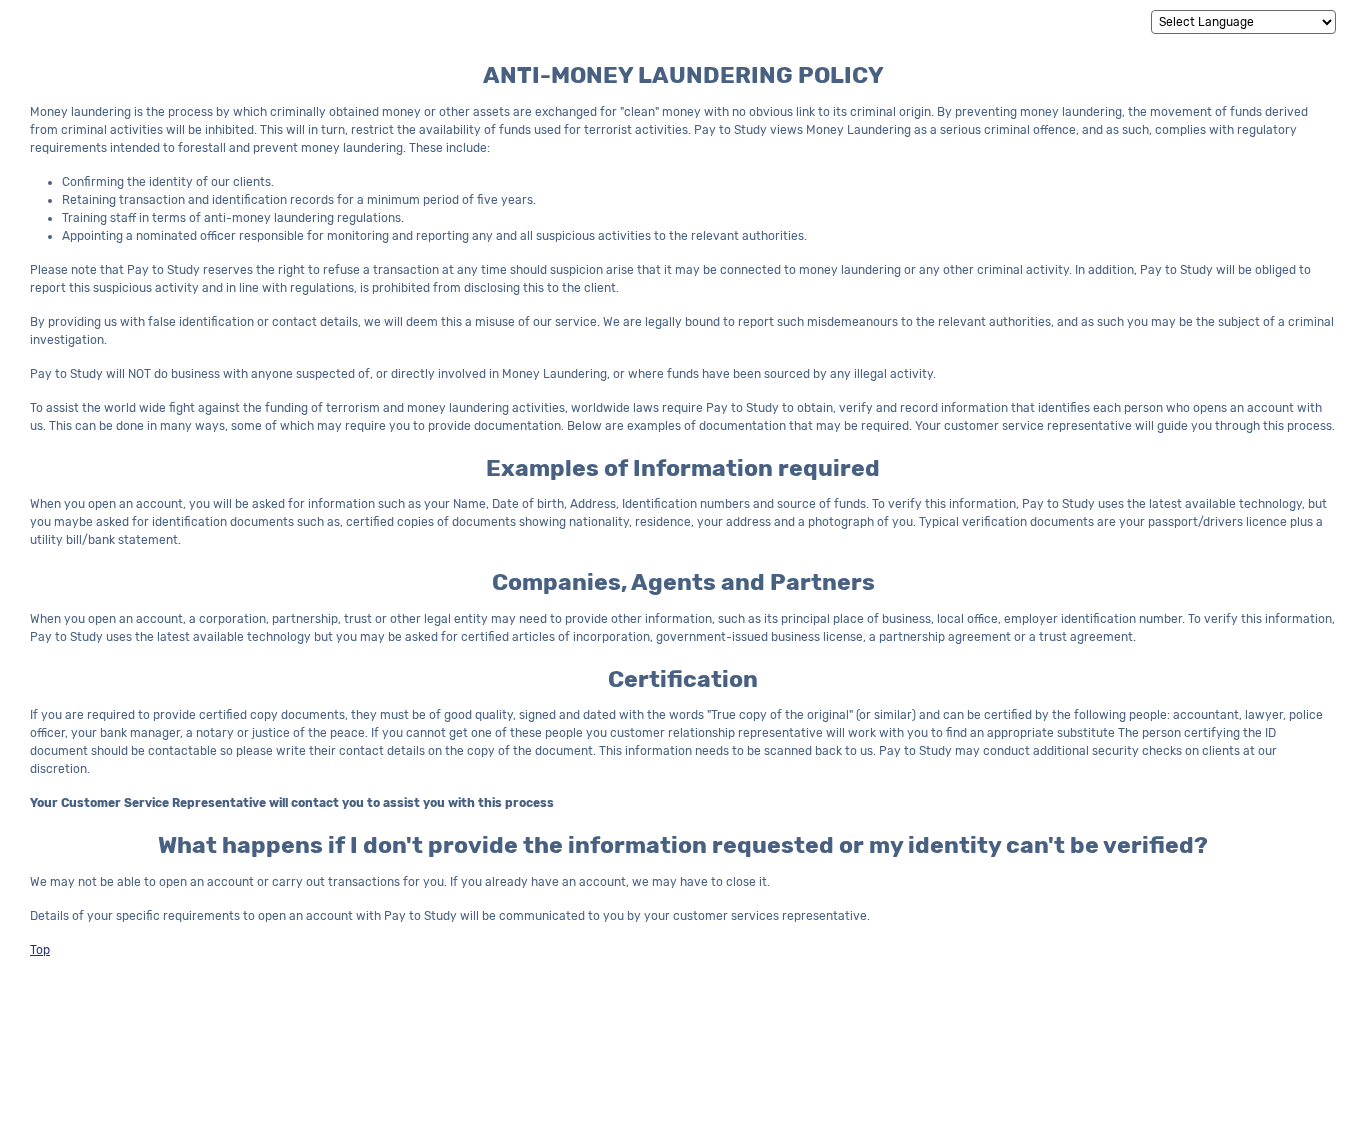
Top (40, 950)
